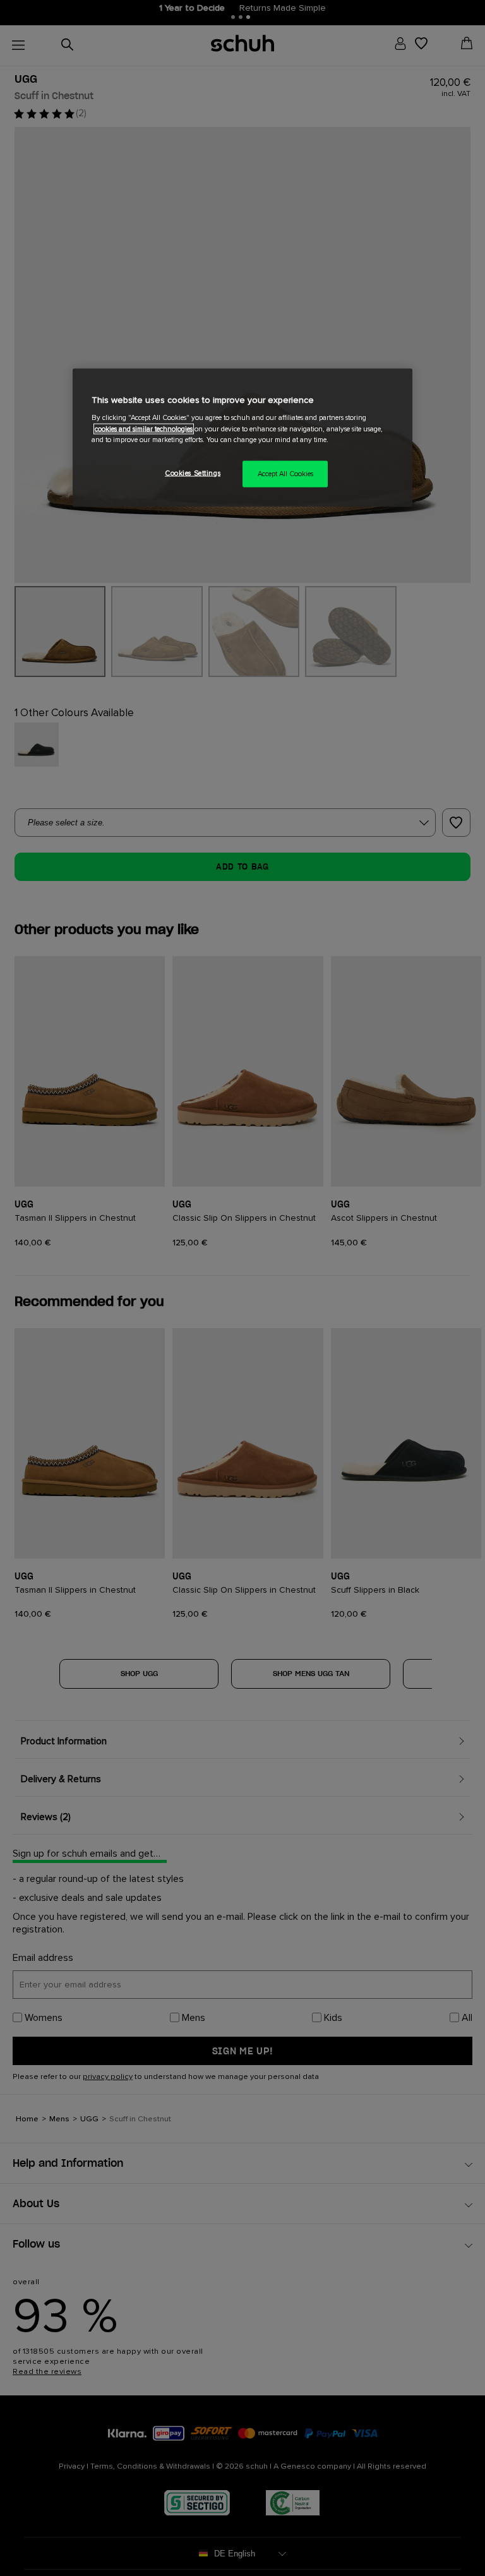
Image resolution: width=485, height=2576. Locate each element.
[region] (242, 437)
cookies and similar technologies (144, 428)
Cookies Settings (193, 473)
